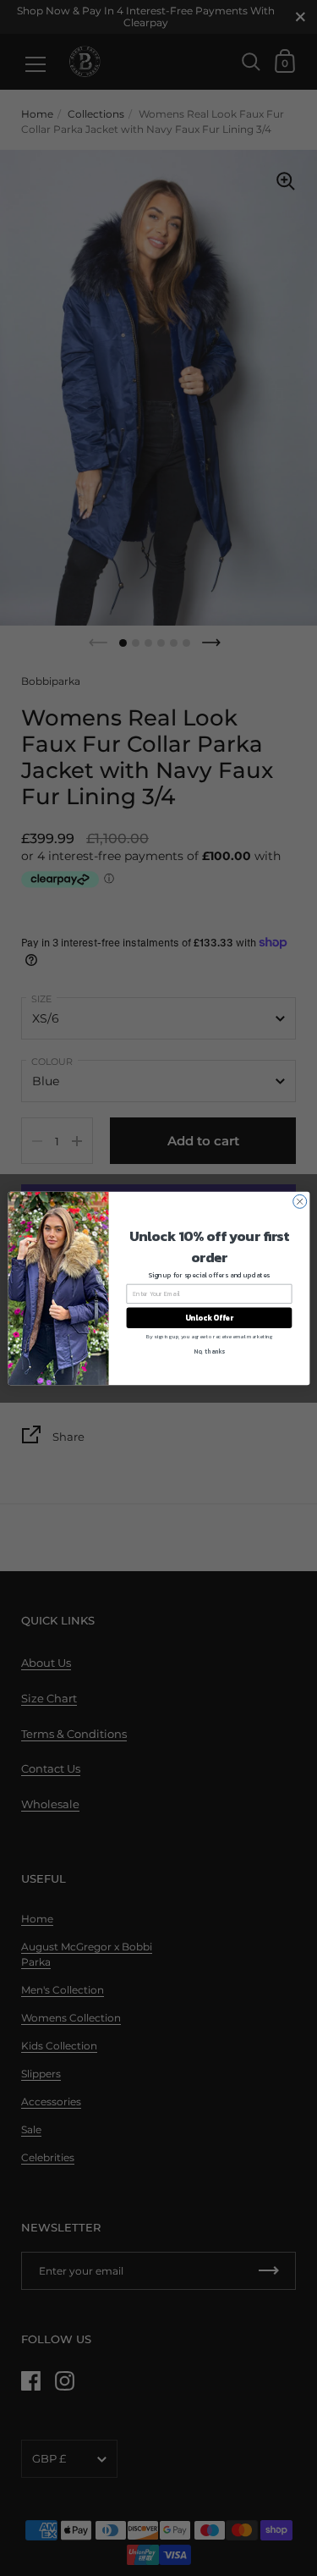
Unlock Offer (208, 1317)
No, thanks (209, 1351)
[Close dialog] (299, 1201)
